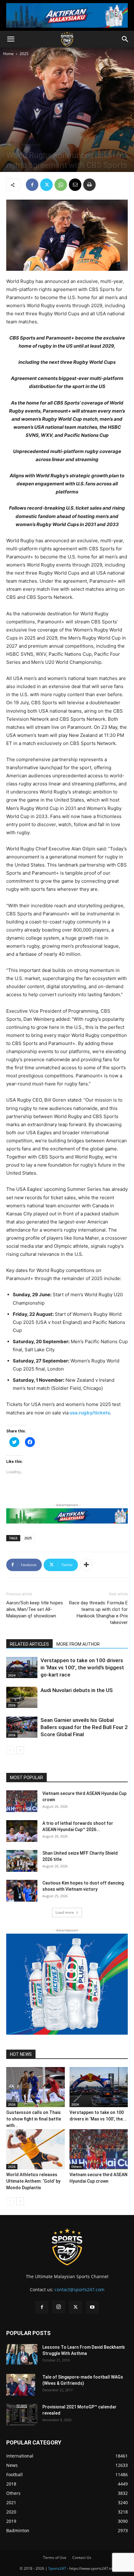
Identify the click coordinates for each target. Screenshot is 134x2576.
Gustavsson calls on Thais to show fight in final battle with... (34, 2119)
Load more (65, 1912)
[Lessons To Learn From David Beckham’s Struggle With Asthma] (22, 2354)
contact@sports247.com (79, 2289)
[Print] (89, 185)
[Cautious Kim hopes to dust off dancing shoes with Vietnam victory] (22, 1891)
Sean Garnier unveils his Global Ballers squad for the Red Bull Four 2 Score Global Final (84, 1727)
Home (8, 54)
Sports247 (57, 2568)
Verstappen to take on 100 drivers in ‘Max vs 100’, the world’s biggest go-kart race (82, 1667)
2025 (24, 54)
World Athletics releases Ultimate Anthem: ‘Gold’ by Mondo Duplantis (33, 2181)
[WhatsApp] (61, 185)
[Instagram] (59, 2307)
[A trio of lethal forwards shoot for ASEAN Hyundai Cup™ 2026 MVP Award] (22, 1831)
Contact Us (82, 2558)
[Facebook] (32, 185)
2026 (12, 1705)
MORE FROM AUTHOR (78, 1644)
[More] (86, 1565)
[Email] (75, 185)
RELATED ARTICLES (29, 1644)
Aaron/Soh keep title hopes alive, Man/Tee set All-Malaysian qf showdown (35, 1609)
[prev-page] (10, 1750)
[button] (11, 39)
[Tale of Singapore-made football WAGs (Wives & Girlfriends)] (21, 2385)
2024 (12, 1675)
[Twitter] (46, 185)
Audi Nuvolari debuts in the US (77, 1690)
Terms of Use (55, 2558)
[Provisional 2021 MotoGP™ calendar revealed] (22, 2415)
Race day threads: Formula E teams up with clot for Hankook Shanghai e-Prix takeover (98, 1613)
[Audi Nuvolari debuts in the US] (22, 1697)
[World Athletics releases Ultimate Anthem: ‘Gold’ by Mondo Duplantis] (36, 2149)
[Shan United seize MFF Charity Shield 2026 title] (22, 1861)
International (31, 144)
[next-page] (20, 1750)
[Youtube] (92, 2307)
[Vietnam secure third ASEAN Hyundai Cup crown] (22, 1801)
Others (77, 2167)
